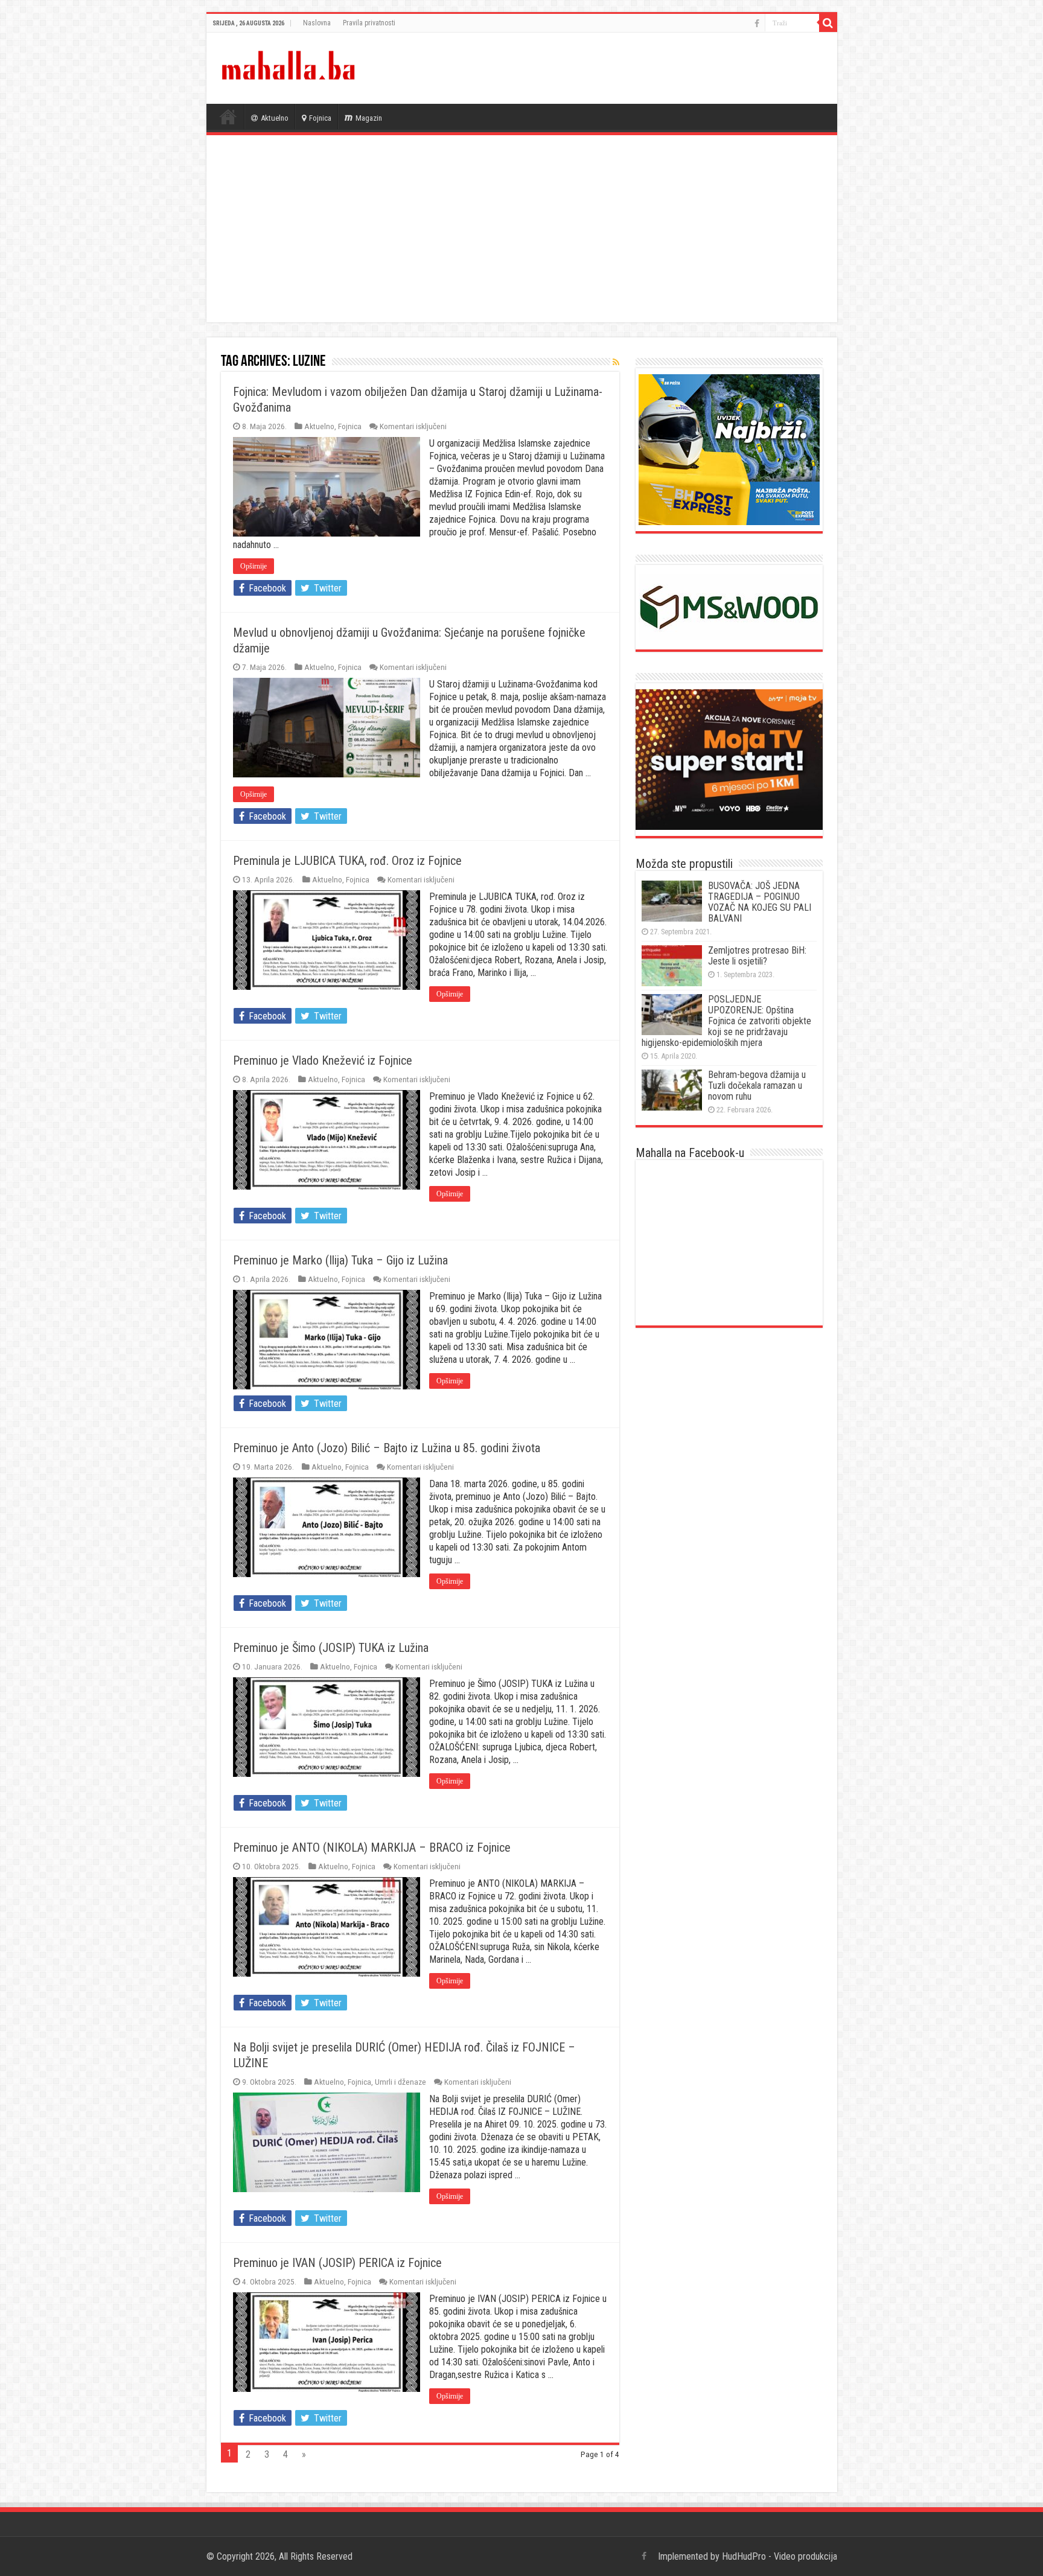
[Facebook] (757, 24)
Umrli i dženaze (400, 2082)
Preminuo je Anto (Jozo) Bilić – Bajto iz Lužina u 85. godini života (387, 1448)
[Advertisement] (522, 232)
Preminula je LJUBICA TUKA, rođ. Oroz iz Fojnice (347, 861)
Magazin (369, 118)
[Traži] (828, 23)
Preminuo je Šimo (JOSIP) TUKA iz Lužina (331, 1648)
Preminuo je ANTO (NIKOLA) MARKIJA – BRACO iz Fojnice (372, 1848)
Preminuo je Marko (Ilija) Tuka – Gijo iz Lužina (340, 1260)
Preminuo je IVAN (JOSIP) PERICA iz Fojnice (337, 2263)
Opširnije (254, 566)
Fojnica (320, 118)
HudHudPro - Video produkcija (780, 2556)
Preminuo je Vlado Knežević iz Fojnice (323, 1060)
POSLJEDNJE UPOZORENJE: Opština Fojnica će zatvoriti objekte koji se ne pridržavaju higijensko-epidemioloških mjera (726, 1021)
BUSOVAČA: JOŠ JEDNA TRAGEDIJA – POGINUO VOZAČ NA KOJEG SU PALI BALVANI (760, 902)
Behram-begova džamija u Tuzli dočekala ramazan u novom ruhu (757, 1086)
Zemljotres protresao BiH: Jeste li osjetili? (757, 956)
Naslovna (317, 23)
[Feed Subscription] (616, 362)
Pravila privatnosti (369, 23)
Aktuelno (275, 118)
